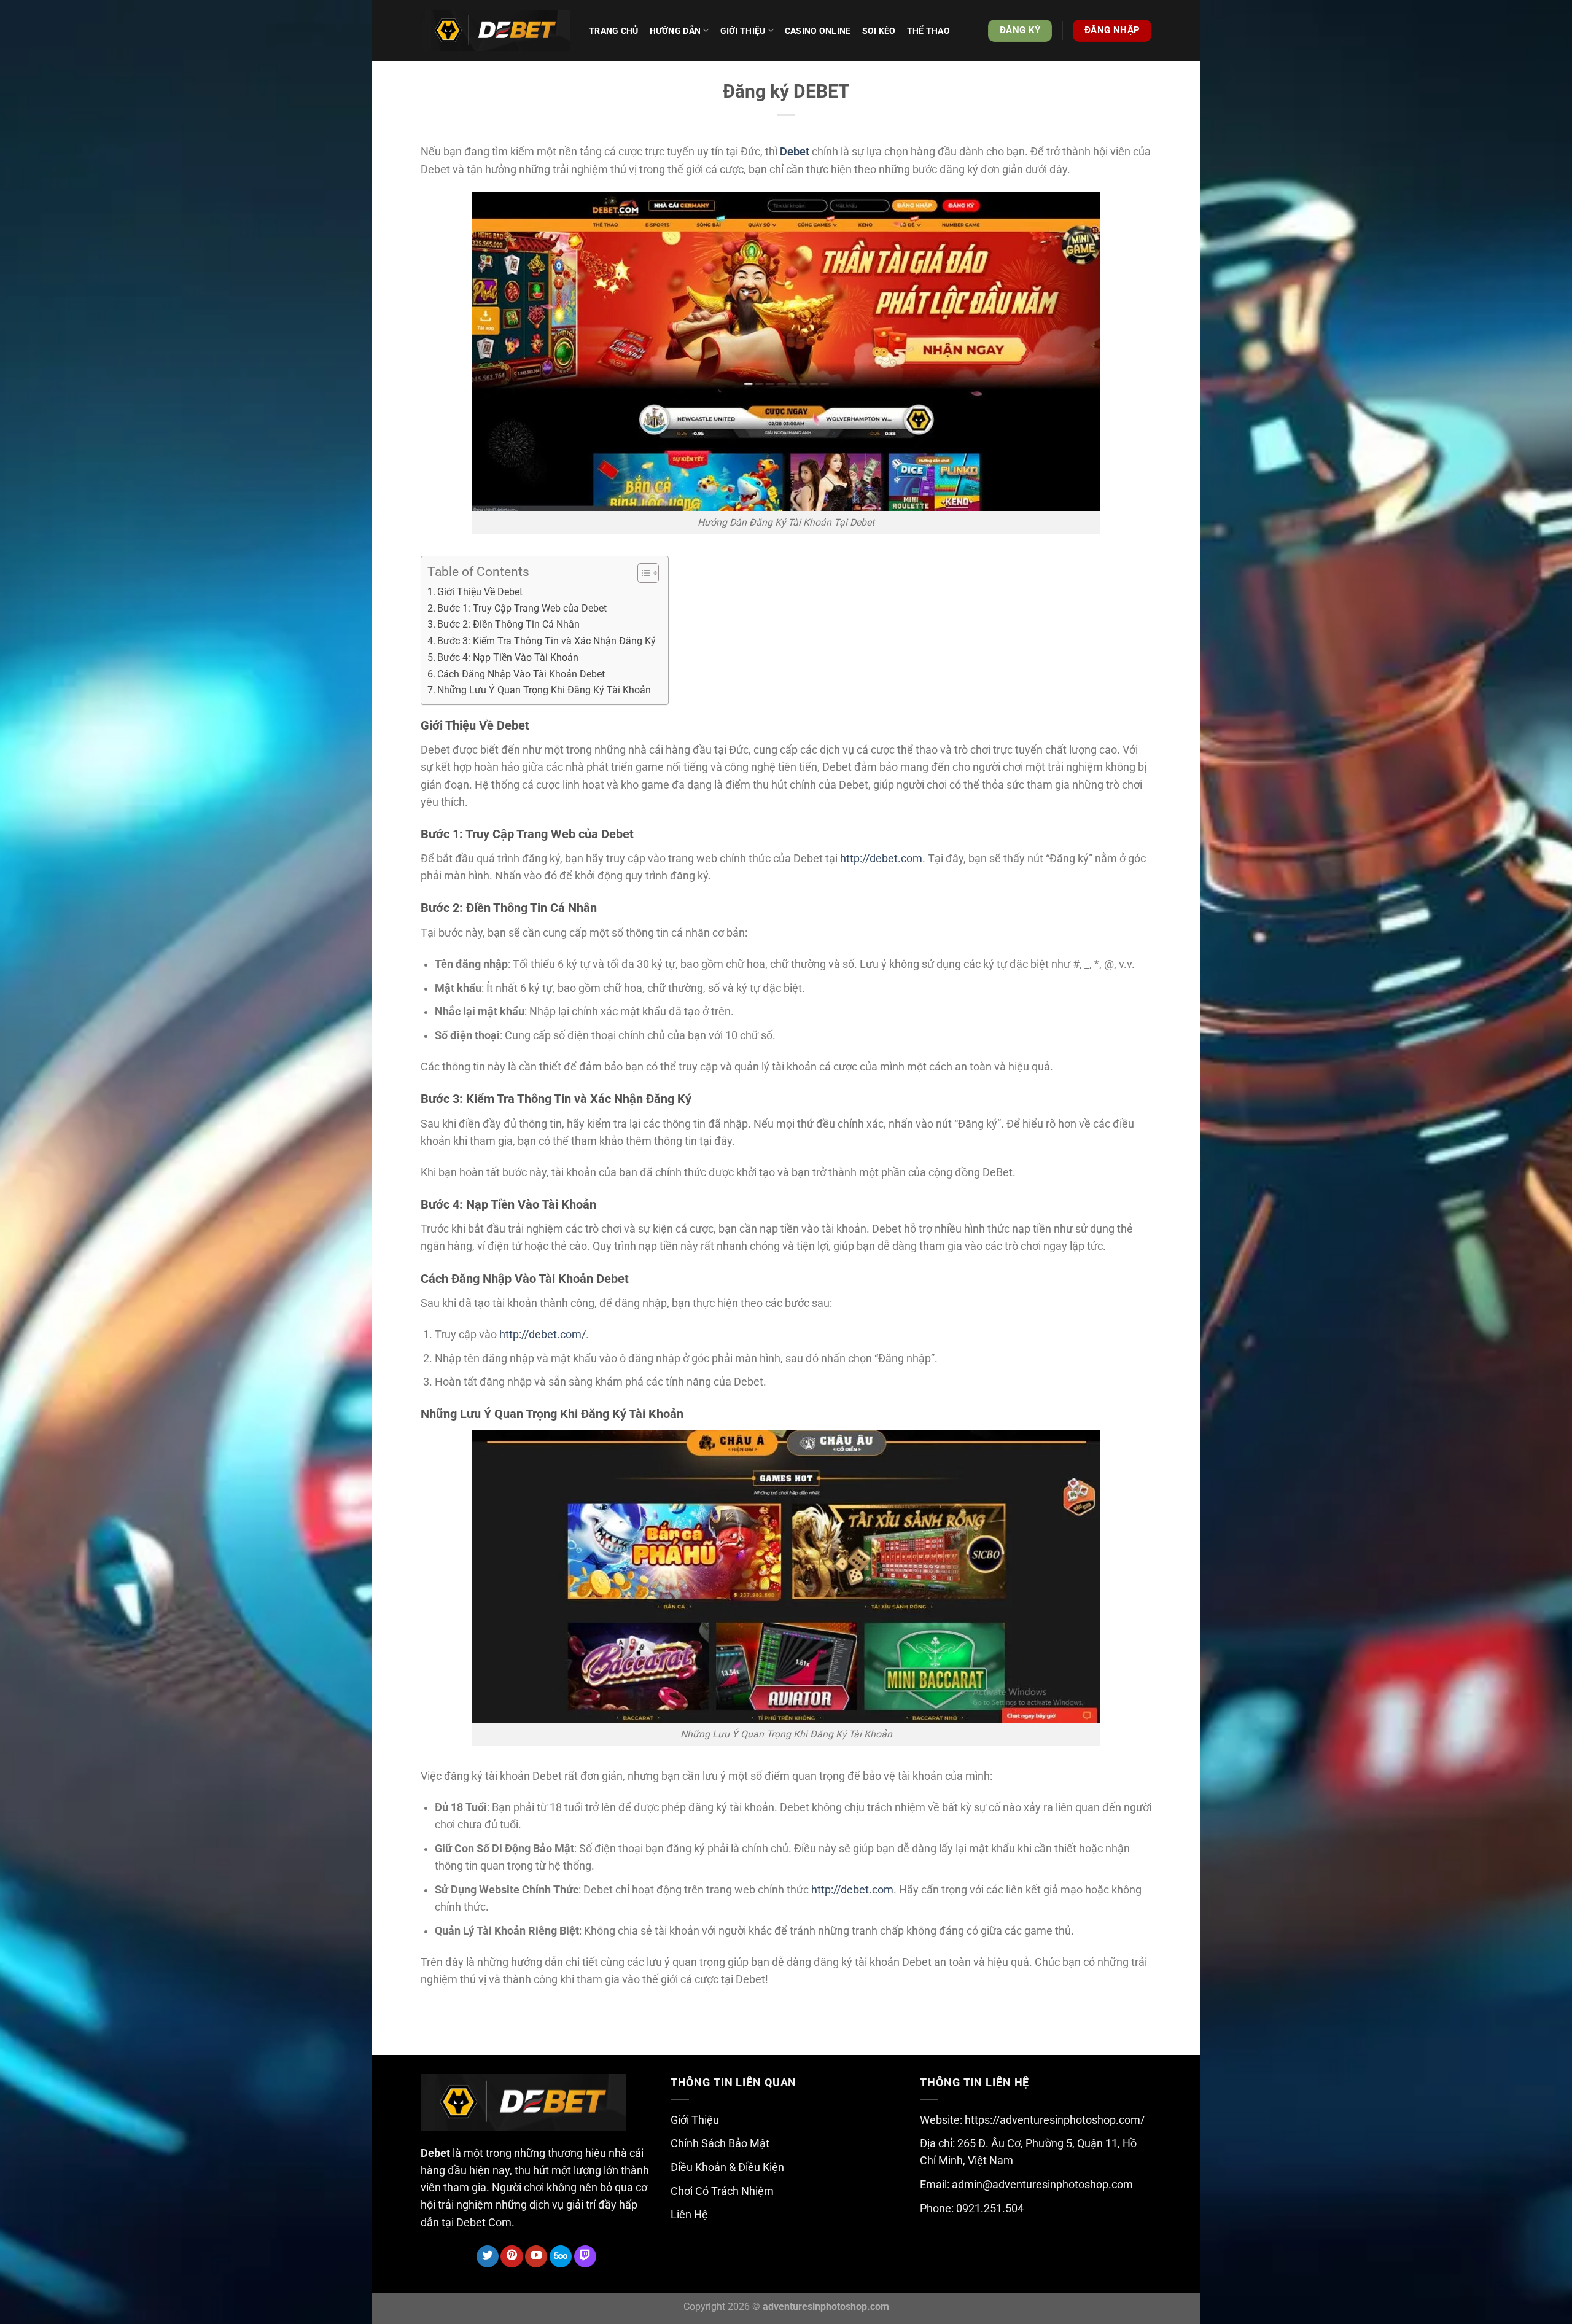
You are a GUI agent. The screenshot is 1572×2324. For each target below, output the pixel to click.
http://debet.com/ (543, 1335)
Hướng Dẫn (675, 31)
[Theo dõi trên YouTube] (536, 2257)
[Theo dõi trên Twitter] (488, 2257)
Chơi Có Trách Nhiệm (722, 2191)
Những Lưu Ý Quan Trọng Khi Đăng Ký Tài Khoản (544, 690)
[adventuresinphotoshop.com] (496, 31)
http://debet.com (881, 859)
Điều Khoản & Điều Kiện (727, 2167)
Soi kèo (879, 31)
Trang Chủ (614, 31)
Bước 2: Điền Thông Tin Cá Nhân (508, 624)
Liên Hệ (689, 2215)
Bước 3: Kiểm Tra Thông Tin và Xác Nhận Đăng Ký (547, 641)
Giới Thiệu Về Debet (480, 592)
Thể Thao (928, 31)
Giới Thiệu (695, 2120)
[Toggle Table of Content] (642, 573)
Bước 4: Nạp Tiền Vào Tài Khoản (508, 657)
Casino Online (818, 31)
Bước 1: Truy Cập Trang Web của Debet (522, 608)
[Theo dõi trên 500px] (561, 2257)
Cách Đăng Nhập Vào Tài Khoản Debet (521, 674)
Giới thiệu (743, 31)
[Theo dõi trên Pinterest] (512, 2257)
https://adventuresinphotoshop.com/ (1055, 2120)
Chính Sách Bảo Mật (720, 2143)
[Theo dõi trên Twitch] (585, 2257)
